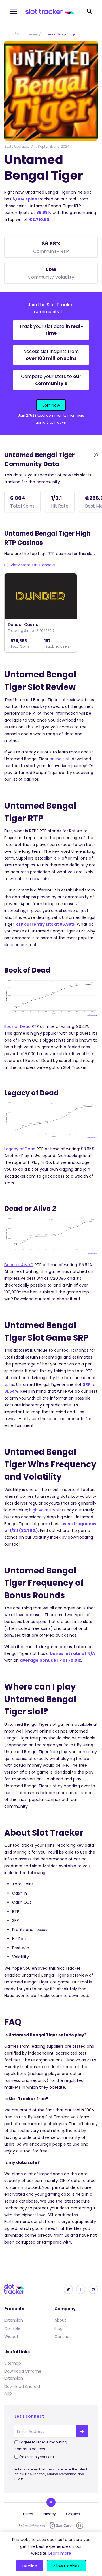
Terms (28, 2514)
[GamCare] (61, 2525)
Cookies (73, 2514)
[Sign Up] (82, 2431)
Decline (30, 2566)
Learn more (60, 2553)
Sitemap (13, 2363)
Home (9, 34)
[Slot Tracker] (50, 11)
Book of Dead (17, 1026)
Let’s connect (29, 2416)
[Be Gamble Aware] (32, 2526)
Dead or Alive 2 (19, 1265)
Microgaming (27, 34)
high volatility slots (47, 1510)
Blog (59, 2328)
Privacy (50, 2514)
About (60, 2320)
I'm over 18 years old (37, 2457)
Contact (63, 2337)
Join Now (51, 405)
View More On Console (33, 565)
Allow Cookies (66, 2566)
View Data (41, 596)
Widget (11, 2337)
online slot (60, 759)
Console (12, 2328)
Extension (14, 2320)
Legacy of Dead (20, 1149)
